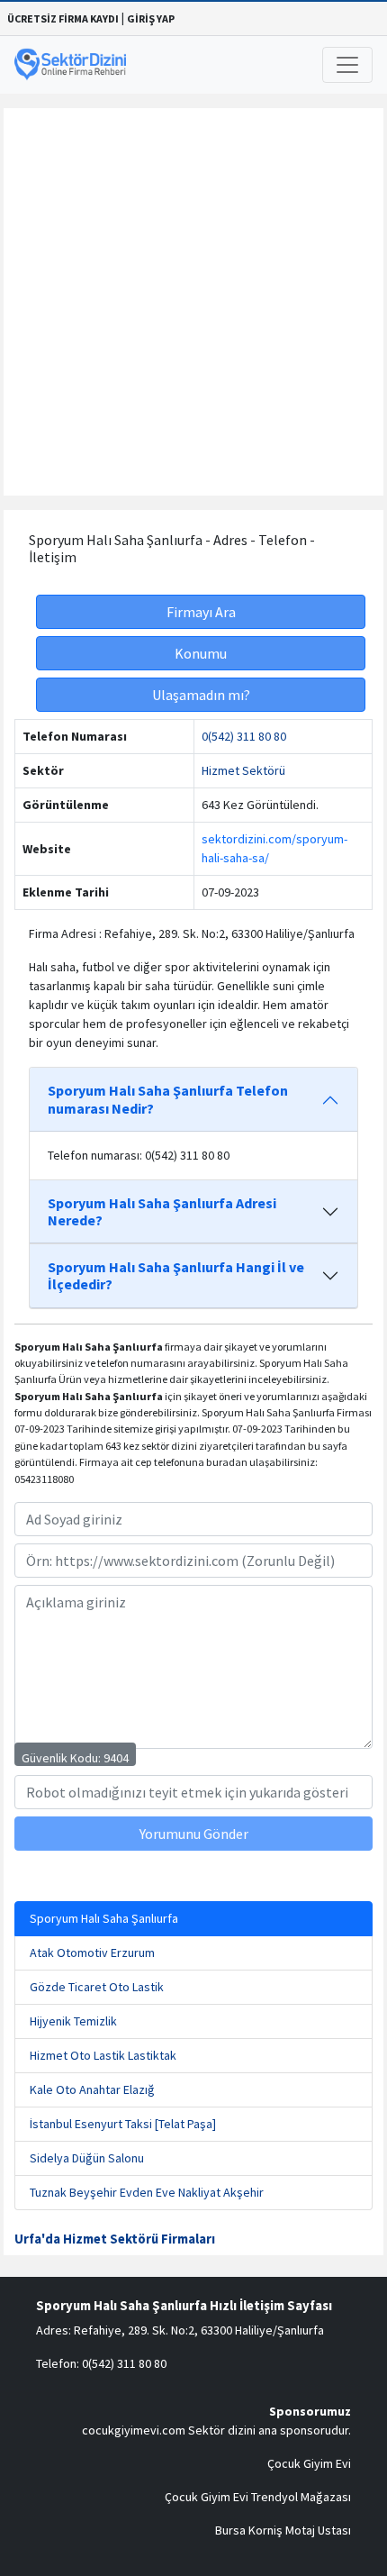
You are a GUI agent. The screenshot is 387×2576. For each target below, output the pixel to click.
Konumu (201, 653)
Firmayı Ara (201, 612)
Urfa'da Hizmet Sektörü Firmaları (115, 2239)
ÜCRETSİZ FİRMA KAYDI (63, 18)
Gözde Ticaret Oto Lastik (97, 1987)
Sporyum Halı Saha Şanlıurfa (104, 1918)
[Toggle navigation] (347, 65)
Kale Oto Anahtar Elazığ (92, 2089)
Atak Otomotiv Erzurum (92, 1952)
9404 (116, 1758)
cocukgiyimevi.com (134, 2430)
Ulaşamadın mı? (201, 695)
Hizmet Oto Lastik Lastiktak (103, 2055)
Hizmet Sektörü (243, 770)
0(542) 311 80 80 (244, 736)
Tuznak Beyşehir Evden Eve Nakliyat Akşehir (147, 2192)
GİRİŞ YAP (151, 18)
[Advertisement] (193, 302)
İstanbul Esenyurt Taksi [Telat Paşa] (123, 2124)
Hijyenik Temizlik (73, 2021)
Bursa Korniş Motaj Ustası (283, 2530)
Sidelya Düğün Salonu (87, 2158)
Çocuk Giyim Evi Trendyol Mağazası (258, 2497)
